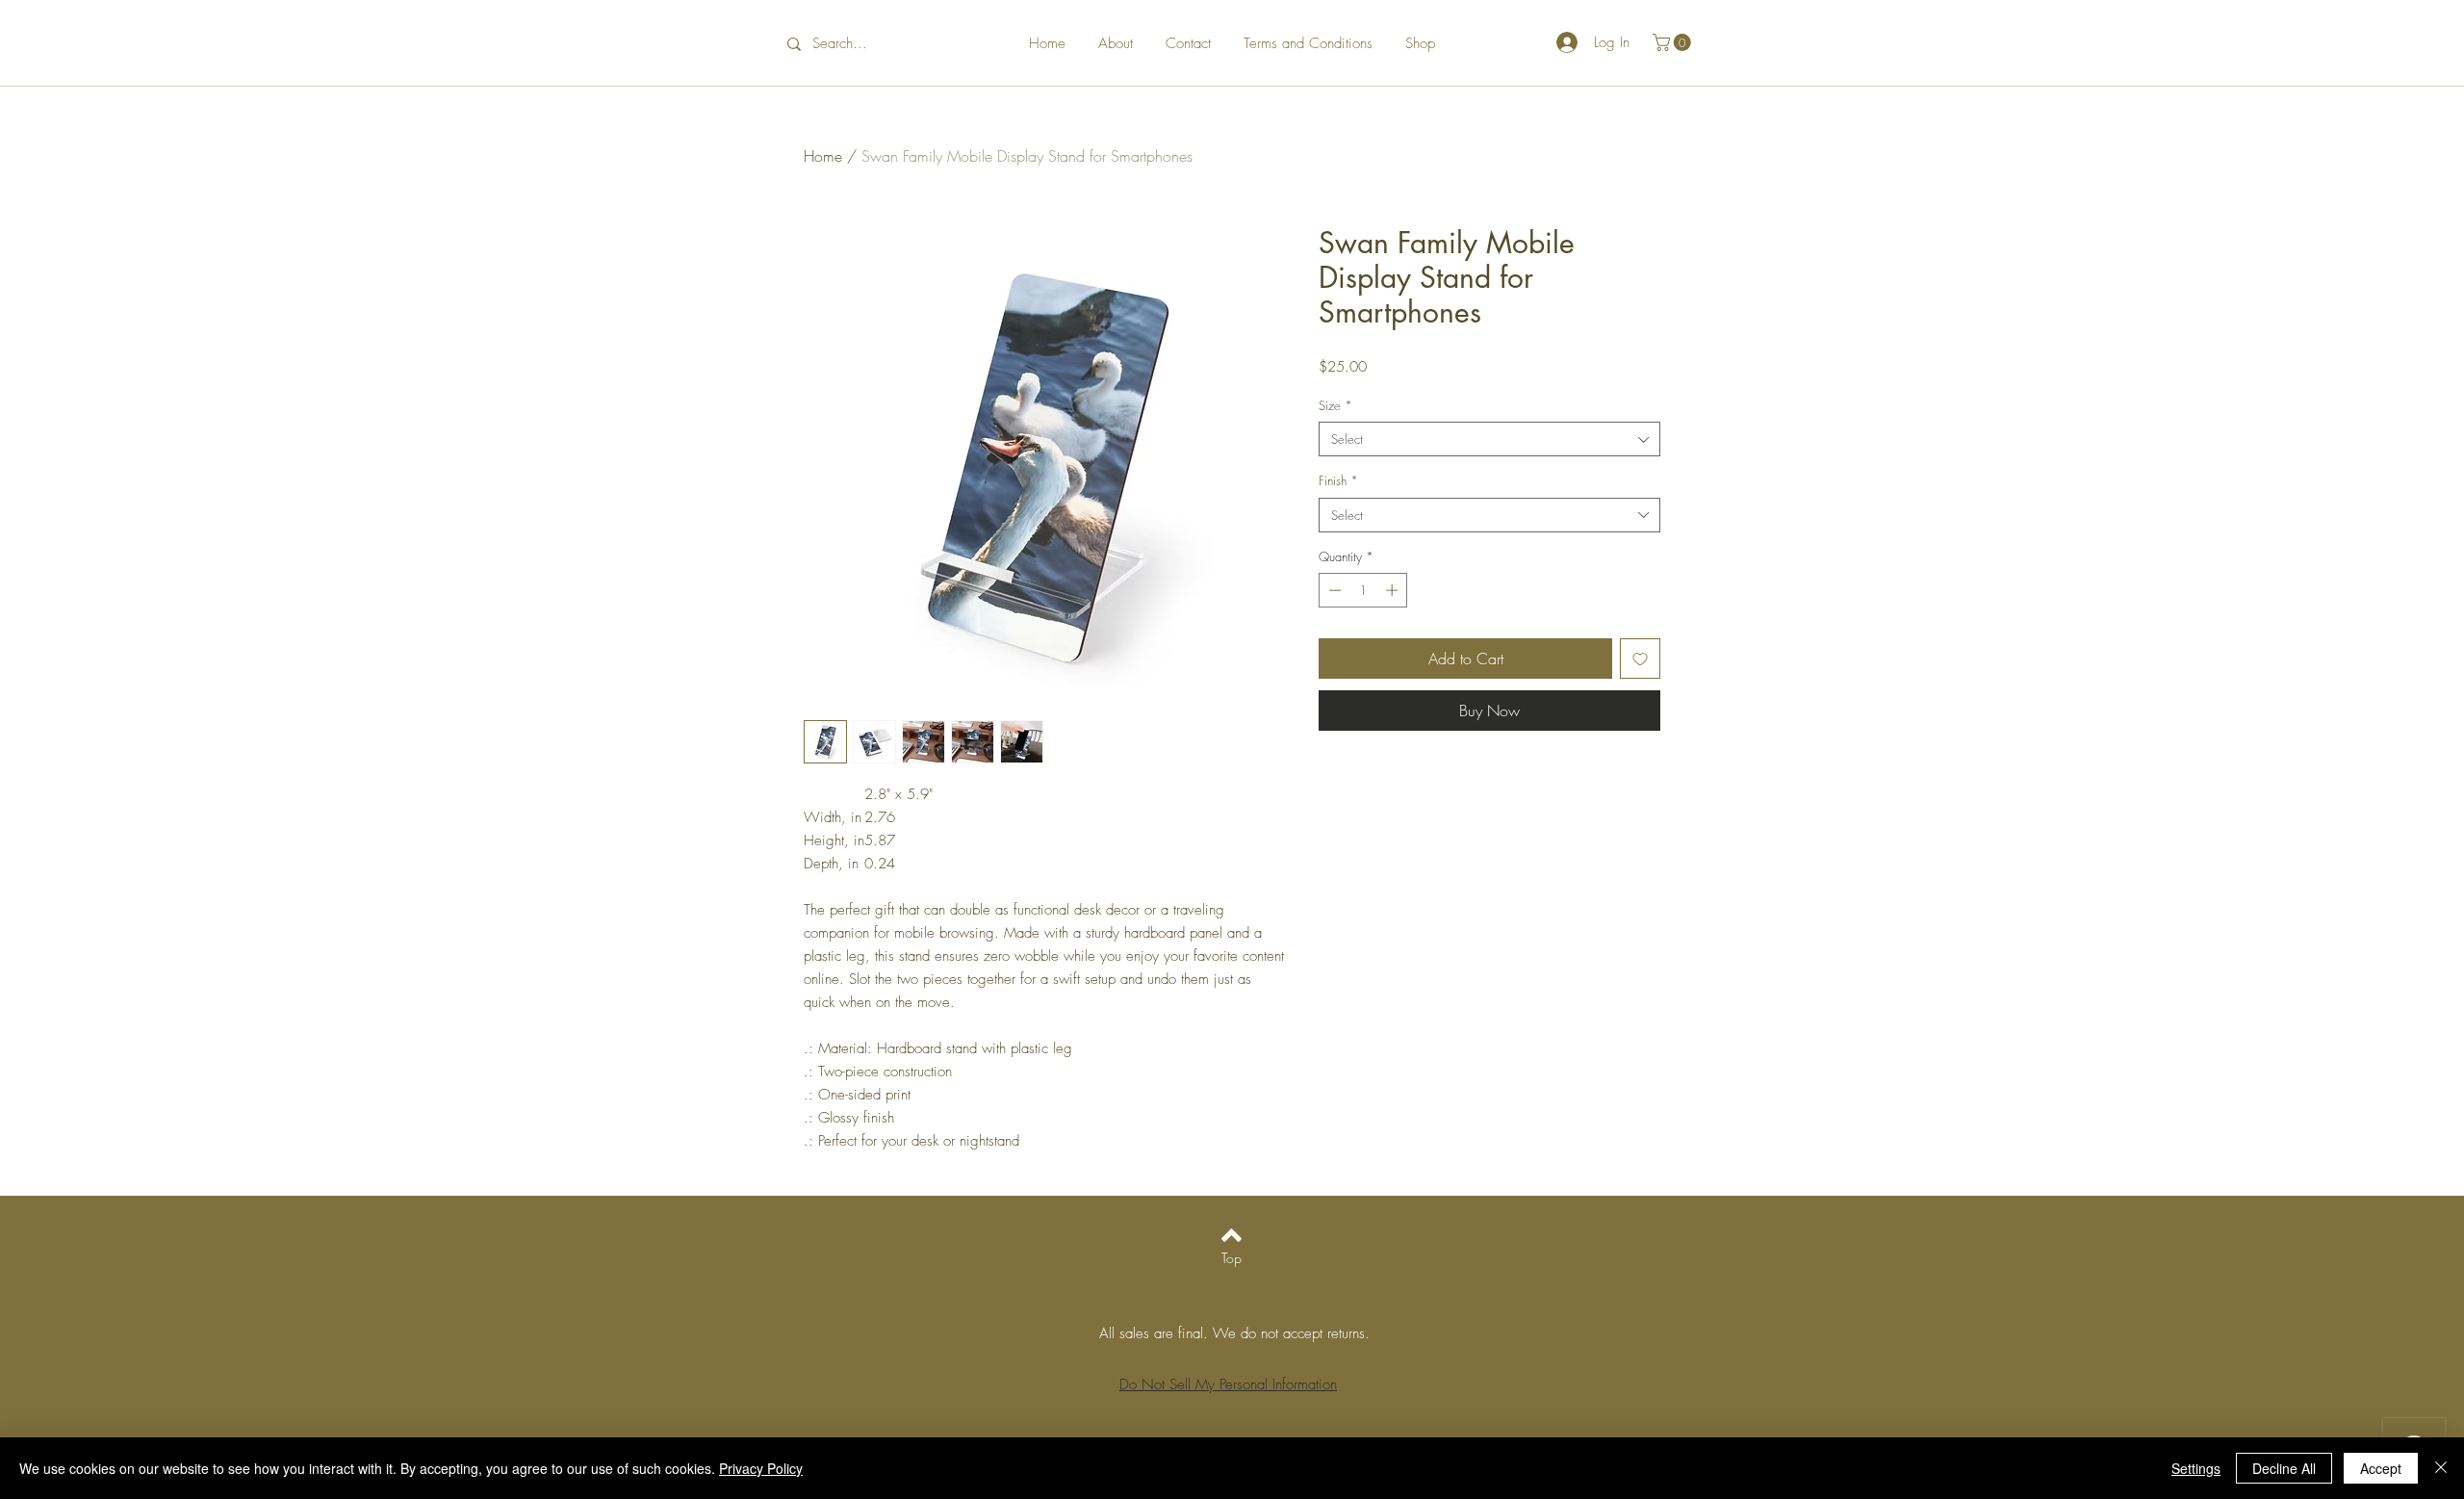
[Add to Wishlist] (1640, 659)
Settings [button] (2196, 1468)
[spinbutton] (1363, 590)
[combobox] (1489, 439)
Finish (1338, 480)
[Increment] (1394, 590)
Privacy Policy (761, 1468)
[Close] (2441, 1468)
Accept (2381, 1468)
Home (823, 156)
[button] (1674, 42)
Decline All (2284, 1468)
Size (1335, 405)
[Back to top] (1232, 1235)
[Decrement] (1333, 590)
